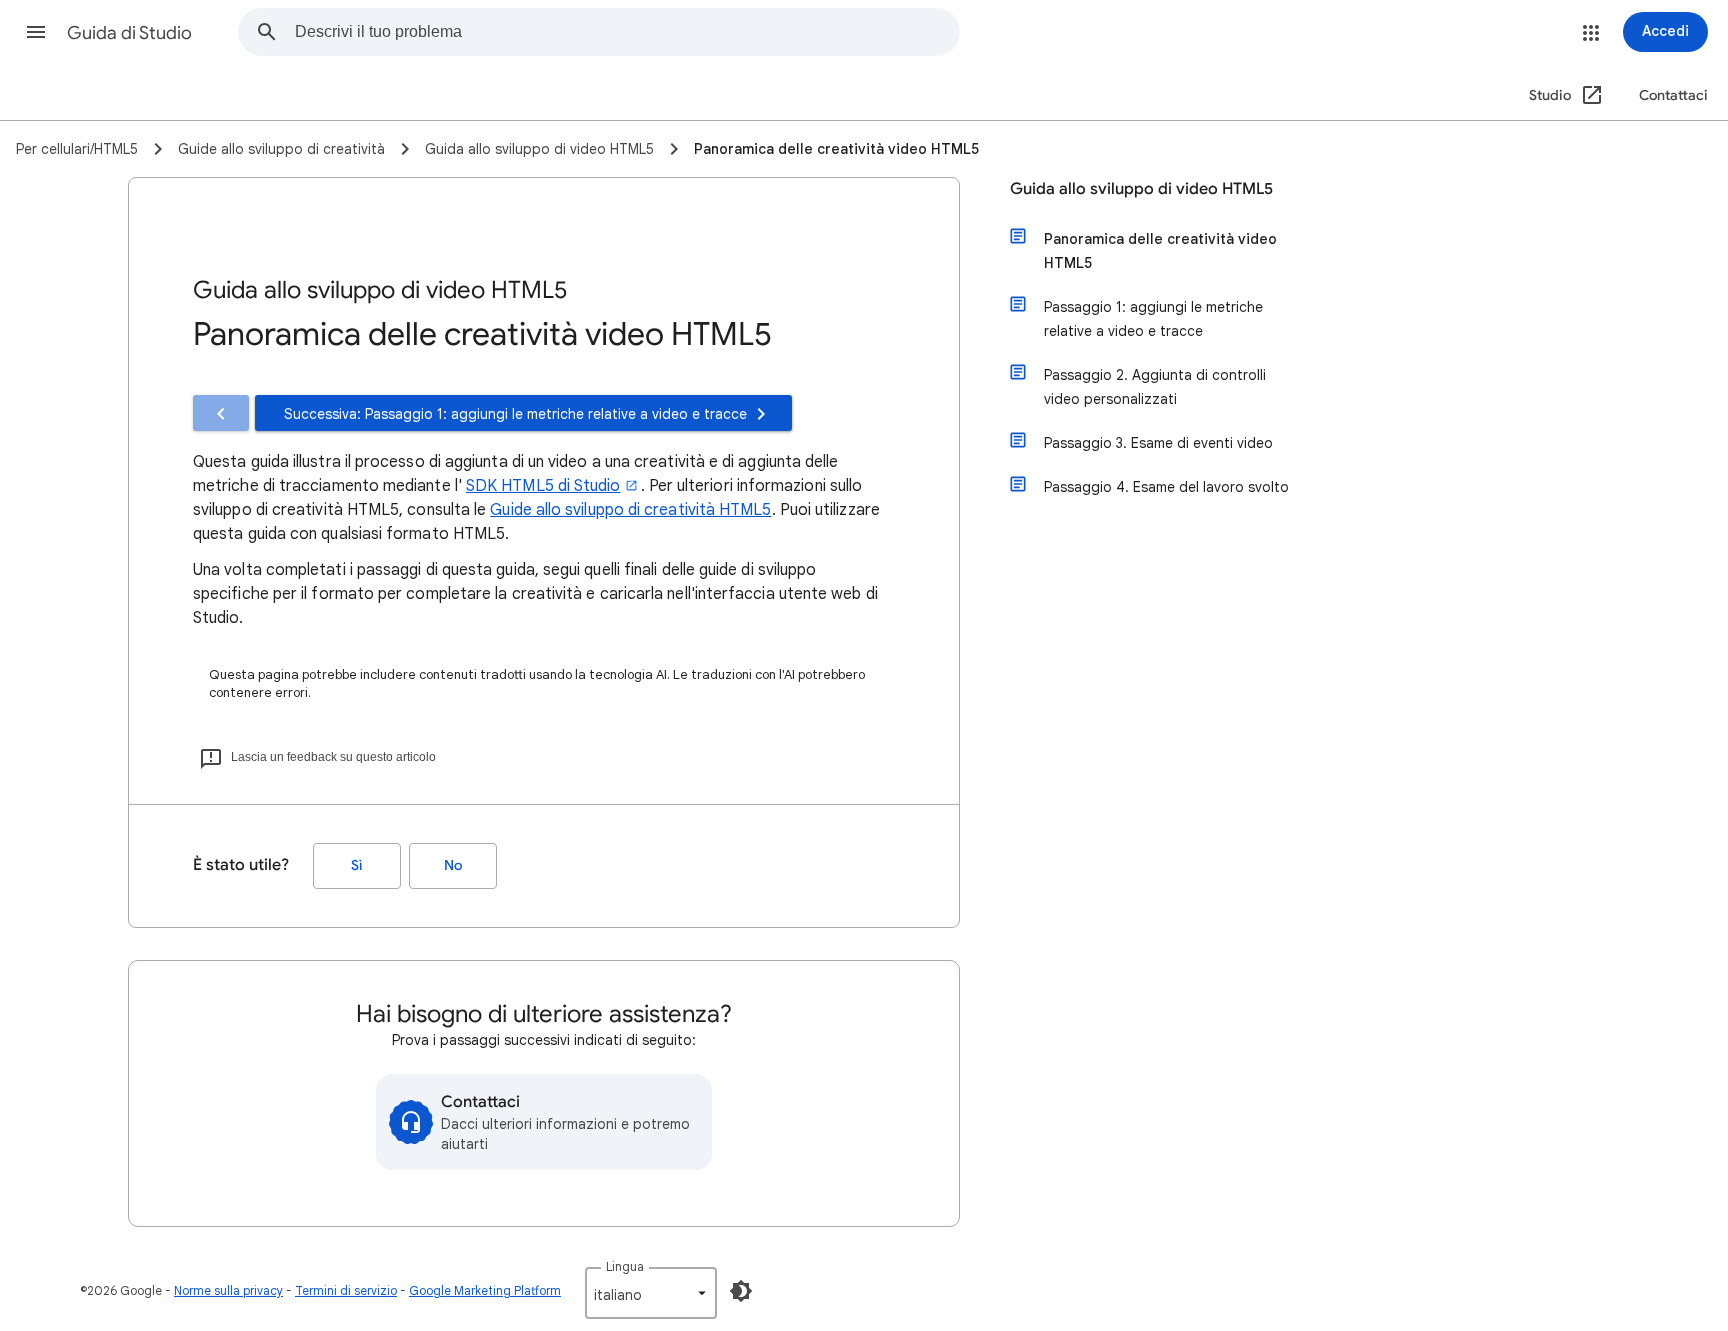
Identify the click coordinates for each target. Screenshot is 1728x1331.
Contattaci (1673, 95)
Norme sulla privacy (228, 1290)
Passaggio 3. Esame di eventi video (1158, 443)
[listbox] (651, 1293)
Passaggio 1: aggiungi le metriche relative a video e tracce (1153, 319)
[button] (36, 32)
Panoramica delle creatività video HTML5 (1160, 251)
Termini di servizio (346, 1290)
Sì (357, 865)
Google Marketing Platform (485, 1290)
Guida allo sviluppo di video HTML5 (1141, 189)
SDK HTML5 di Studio (543, 486)
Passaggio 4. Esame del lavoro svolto (1166, 487)
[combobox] (627, 32)
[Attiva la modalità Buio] (741, 1291)
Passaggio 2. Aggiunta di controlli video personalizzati (1155, 387)
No (453, 865)
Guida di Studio (129, 33)
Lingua (625, 1266)
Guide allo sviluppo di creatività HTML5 (630, 510)
